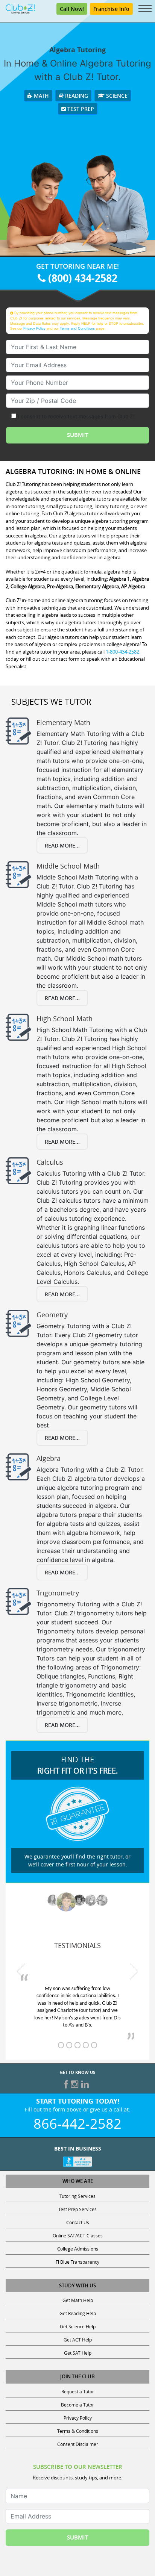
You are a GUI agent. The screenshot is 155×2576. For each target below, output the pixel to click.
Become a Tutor (77, 2405)
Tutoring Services (77, 2196)
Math (41, 96)
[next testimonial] (134, 1971)
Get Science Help (78, 2326)
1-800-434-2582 (122, 652)
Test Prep (80, 109)
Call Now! (72, 9)
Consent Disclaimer (78, 2444)
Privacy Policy (34, 328)
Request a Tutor (78, 2391)
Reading (76, 96)
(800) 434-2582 (81, 278)
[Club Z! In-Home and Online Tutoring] (20, 8)
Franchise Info (111, 9)
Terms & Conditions (78, 2431)
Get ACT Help (78, 2340)
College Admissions (78, 2249)
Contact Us (78, 2222)
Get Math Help (78, 2300)
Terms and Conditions (77, 328)
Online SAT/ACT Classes (78, 2235)
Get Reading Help (78, 2313)
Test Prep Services (77, 2209)
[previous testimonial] (21, 1971)
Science (116, 96)
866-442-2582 (77, 2123)
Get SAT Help (78, 2353)
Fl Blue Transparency (77, 2262)
